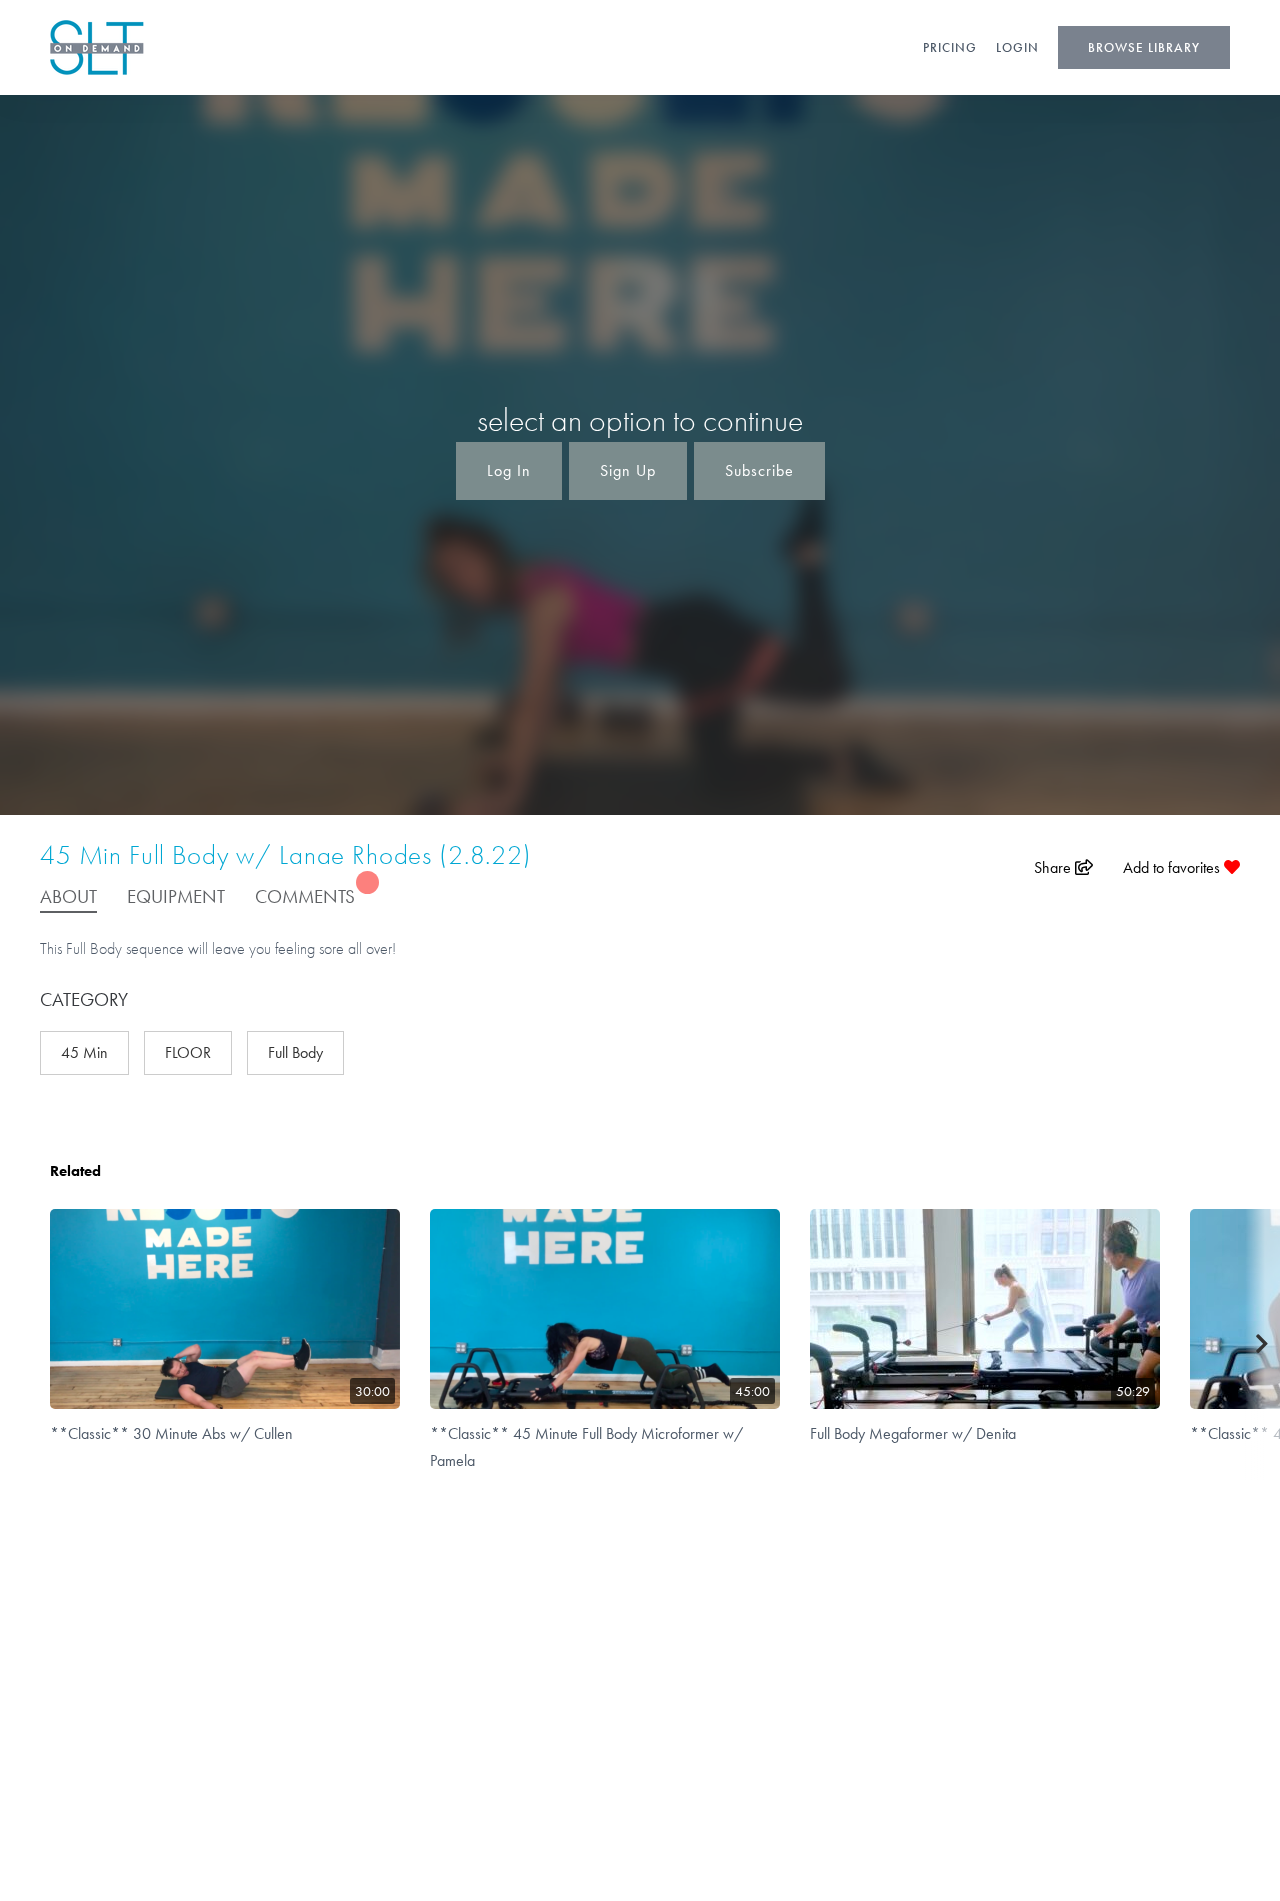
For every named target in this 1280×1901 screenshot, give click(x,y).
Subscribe (759, 470)
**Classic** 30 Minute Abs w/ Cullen (171, 1433)
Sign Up (628, 470)
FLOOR (188, 1052)
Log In (509, 470)
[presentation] (1262, 1344)
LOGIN (1017, 47)
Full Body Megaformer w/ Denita (913, 1433)
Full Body (295, 1052)
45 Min (84, 1052)
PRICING (950, 47)
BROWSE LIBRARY (1144, 47)
